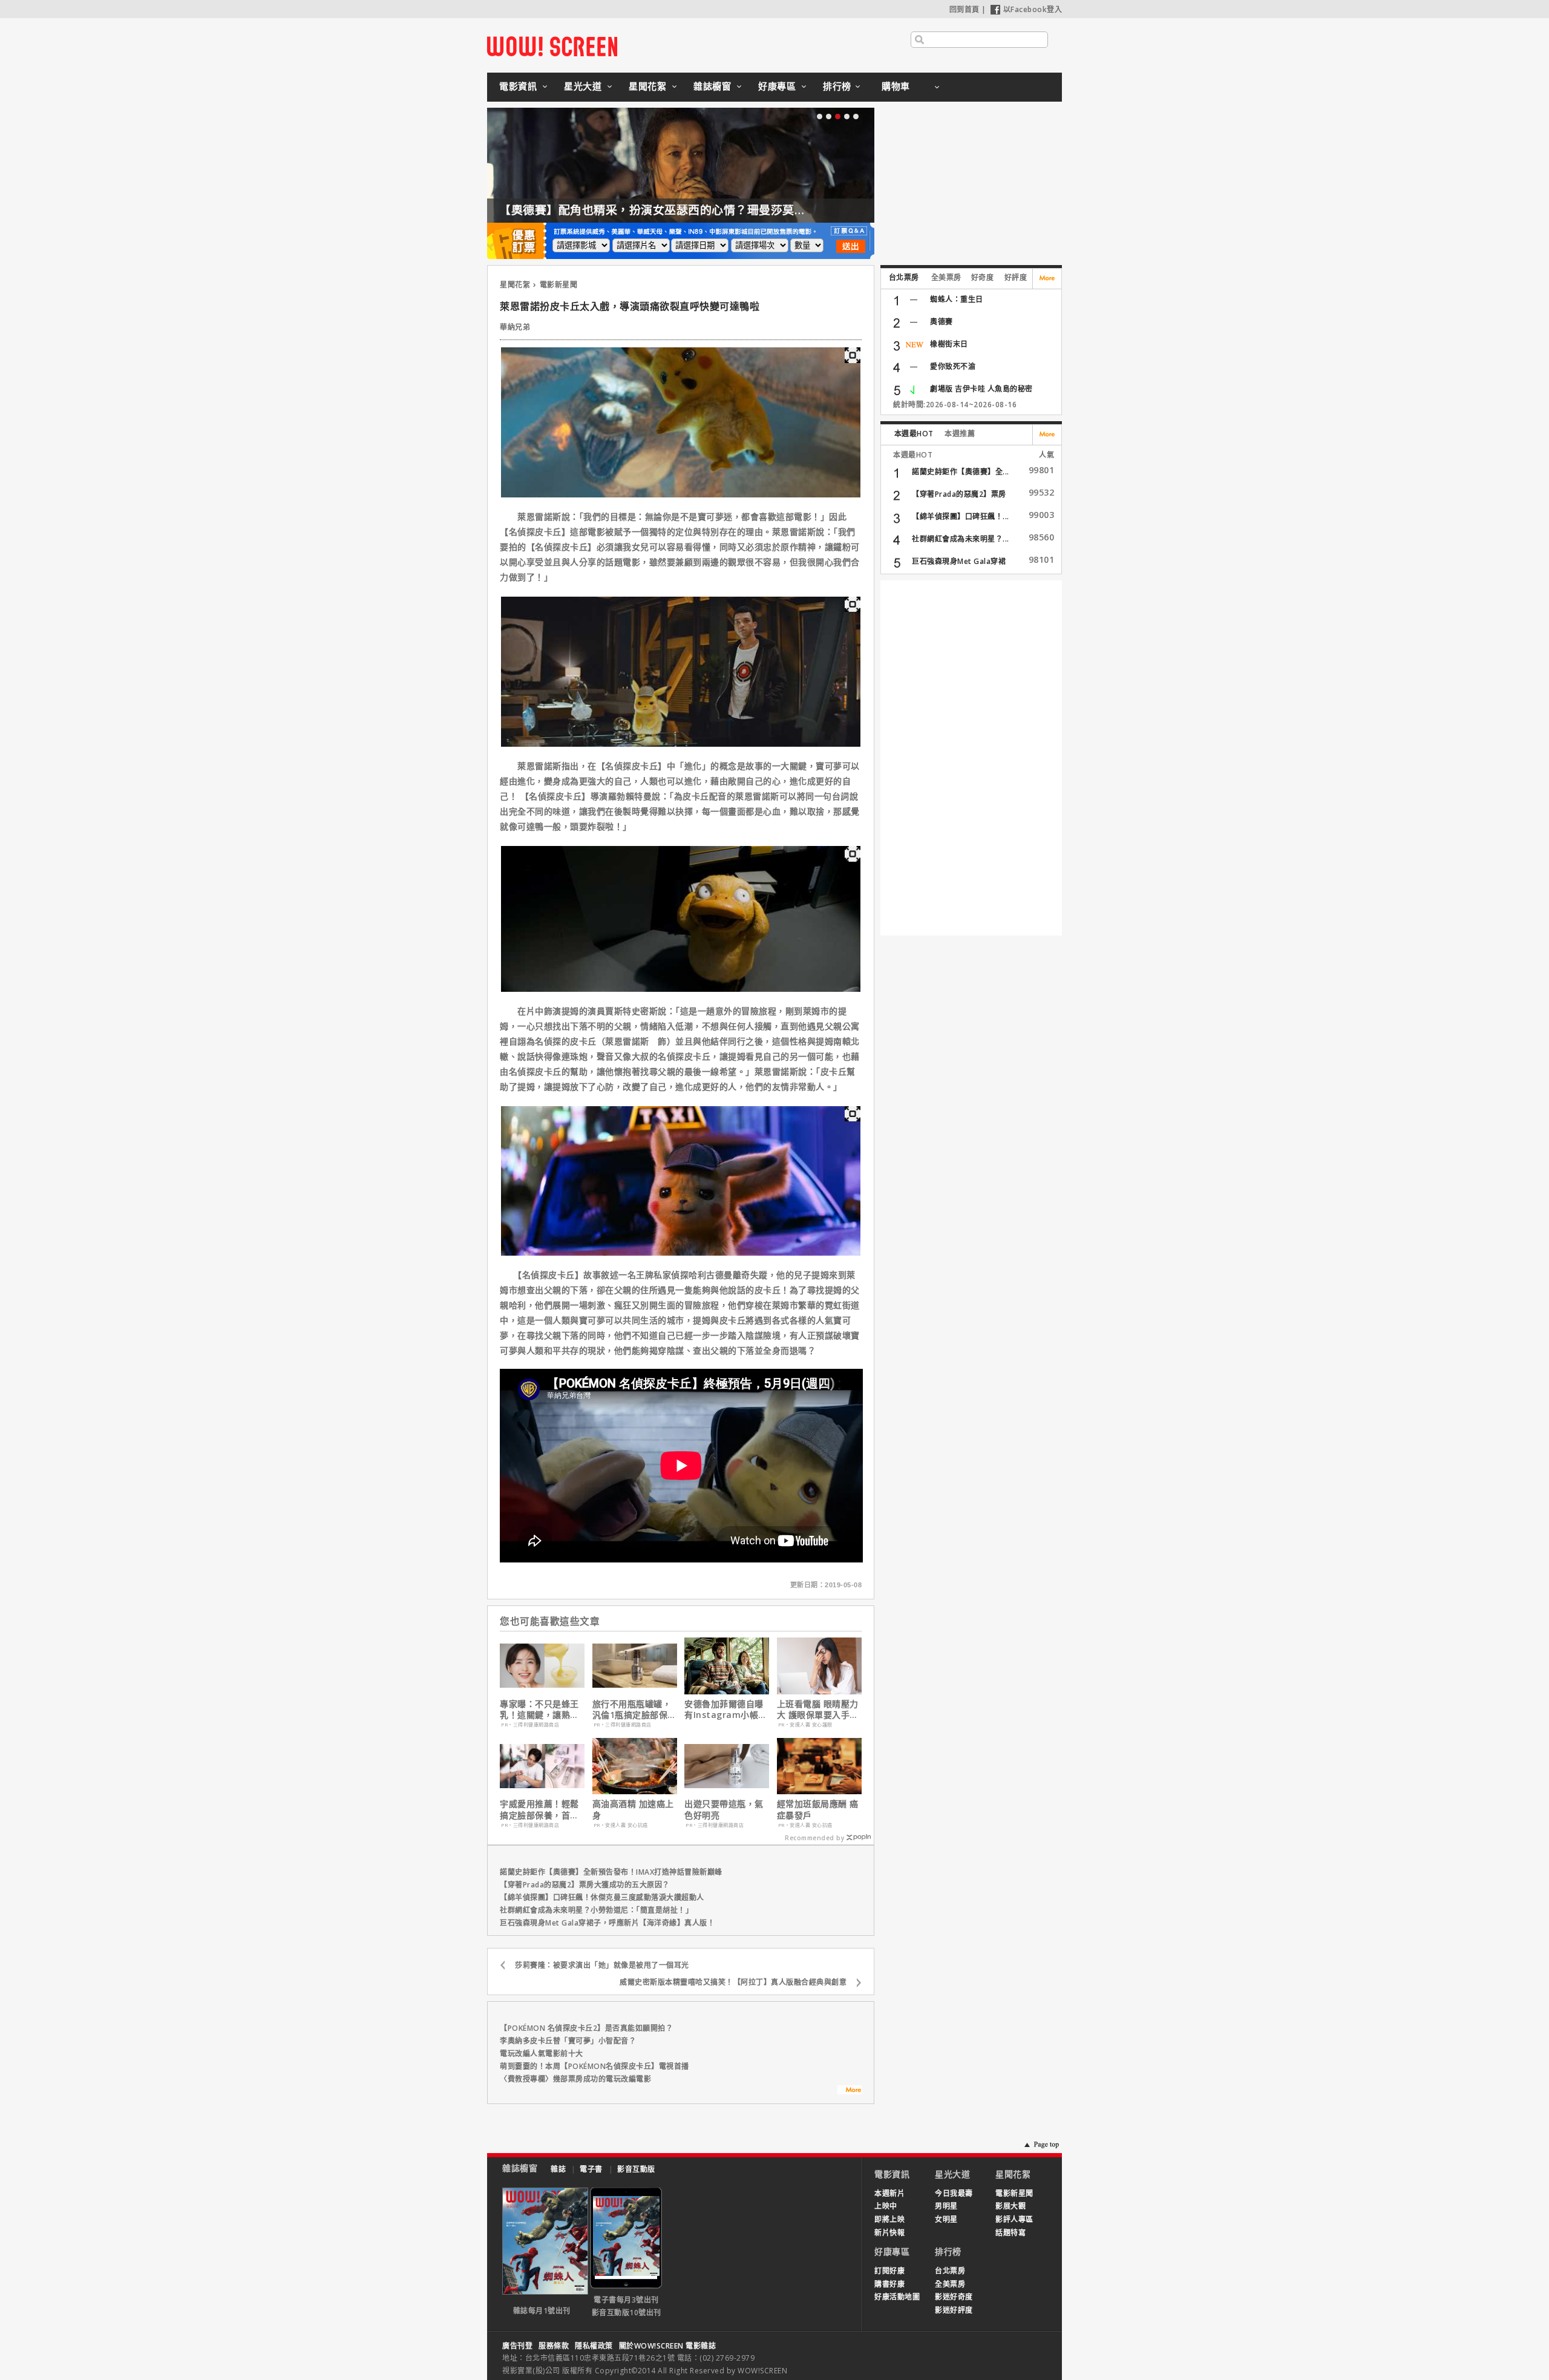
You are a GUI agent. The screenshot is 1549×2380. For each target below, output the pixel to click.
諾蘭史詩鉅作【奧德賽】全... (961, 472)
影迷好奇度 (954, 2297)
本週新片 (889, 2193)
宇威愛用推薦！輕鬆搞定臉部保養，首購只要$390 (539, 1809)
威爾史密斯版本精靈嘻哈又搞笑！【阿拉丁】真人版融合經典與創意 (733, 1982)
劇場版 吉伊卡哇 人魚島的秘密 (981, 389)
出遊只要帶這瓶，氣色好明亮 (724, 1809)
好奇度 (983, 277)
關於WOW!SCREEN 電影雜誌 (668, 2346)
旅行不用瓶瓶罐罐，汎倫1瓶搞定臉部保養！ (632, 1710)
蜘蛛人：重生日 (957, 299)
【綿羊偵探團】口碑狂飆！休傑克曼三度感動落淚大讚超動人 (602, 1897)
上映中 (886, 2206)
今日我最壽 (954, 2193)
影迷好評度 (954, 2310)
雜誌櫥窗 (712, 86)
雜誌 (558, 2169)
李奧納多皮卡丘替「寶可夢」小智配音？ (568, 2041)
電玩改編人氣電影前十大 (542, 2054)
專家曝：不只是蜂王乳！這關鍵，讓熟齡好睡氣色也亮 (539, 1710)
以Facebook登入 (1033, 9)
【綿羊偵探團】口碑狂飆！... (961, 516)
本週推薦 (960, 434)
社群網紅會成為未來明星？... (961, 539)
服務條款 (554, 2346)
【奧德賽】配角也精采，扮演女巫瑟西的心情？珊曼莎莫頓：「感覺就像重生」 (697, 210)
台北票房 (904, 277)
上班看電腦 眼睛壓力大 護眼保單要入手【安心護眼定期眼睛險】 (818, 1710)
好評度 (1016, 277)
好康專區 (777, 86)
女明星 (946, 2219)
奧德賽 (942, 322)
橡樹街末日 (949, 344)
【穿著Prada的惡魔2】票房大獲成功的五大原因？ (585, 1885)
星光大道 (583, 86)
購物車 (896, 86)
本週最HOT (914, 434)
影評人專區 (1014, 2219)
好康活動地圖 (897, 2297)
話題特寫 (1010, 2233)
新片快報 (889, 2233)
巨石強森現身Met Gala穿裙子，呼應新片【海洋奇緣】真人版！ (607, 1923)
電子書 (591, 2169)
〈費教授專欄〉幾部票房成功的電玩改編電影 (575, 2079)
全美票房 (946, 277)
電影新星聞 (559, 285)
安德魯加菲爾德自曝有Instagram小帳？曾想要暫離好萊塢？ (726, 1710)
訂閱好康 (889, 2271)
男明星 (946, 2206)
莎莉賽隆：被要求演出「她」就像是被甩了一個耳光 (602, 1965)
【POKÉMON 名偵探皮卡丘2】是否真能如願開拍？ (586, 2028)
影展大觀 (1010, 2206)
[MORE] (850, 2091)
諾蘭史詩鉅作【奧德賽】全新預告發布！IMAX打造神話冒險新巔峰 (611, 1872)
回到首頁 (964, 9)
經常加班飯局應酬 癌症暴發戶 (818, 1809)
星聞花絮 (647, 86)
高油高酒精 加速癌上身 (633, 1809)
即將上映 (889, 2219)
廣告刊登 (517, 2346)
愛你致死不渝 (953, 366)
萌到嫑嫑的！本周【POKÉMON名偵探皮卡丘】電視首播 (594, 2066)
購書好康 (889, 2284)
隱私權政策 (594, 2346)
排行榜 (837, 86)
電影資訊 (518, 86)
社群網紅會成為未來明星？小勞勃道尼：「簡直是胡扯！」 (596, 1910)
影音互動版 (636, 2169)
